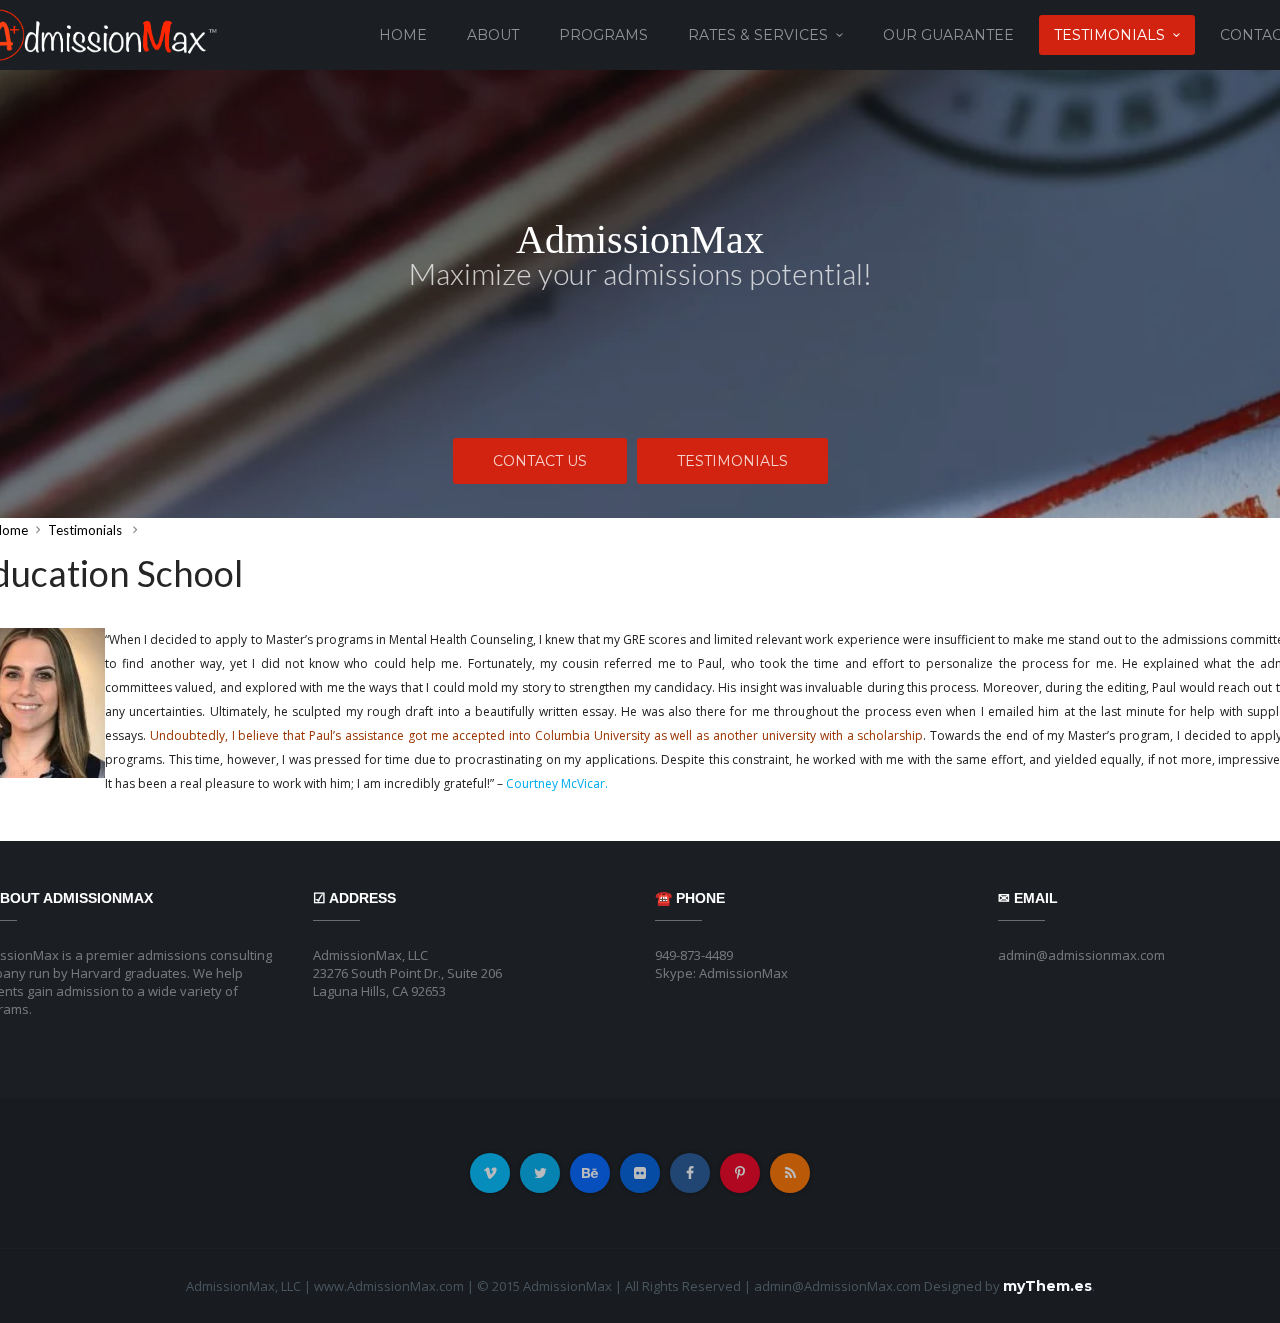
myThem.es (1047, 1286)
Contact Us (540, 461)
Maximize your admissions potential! (640, 273)
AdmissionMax (640, 240)
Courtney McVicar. (557, 783)
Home (403, 35)
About (493, 35)
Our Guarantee (948, 35)
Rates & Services (758, 35)
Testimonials (1109, 35)
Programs (603, 35)
